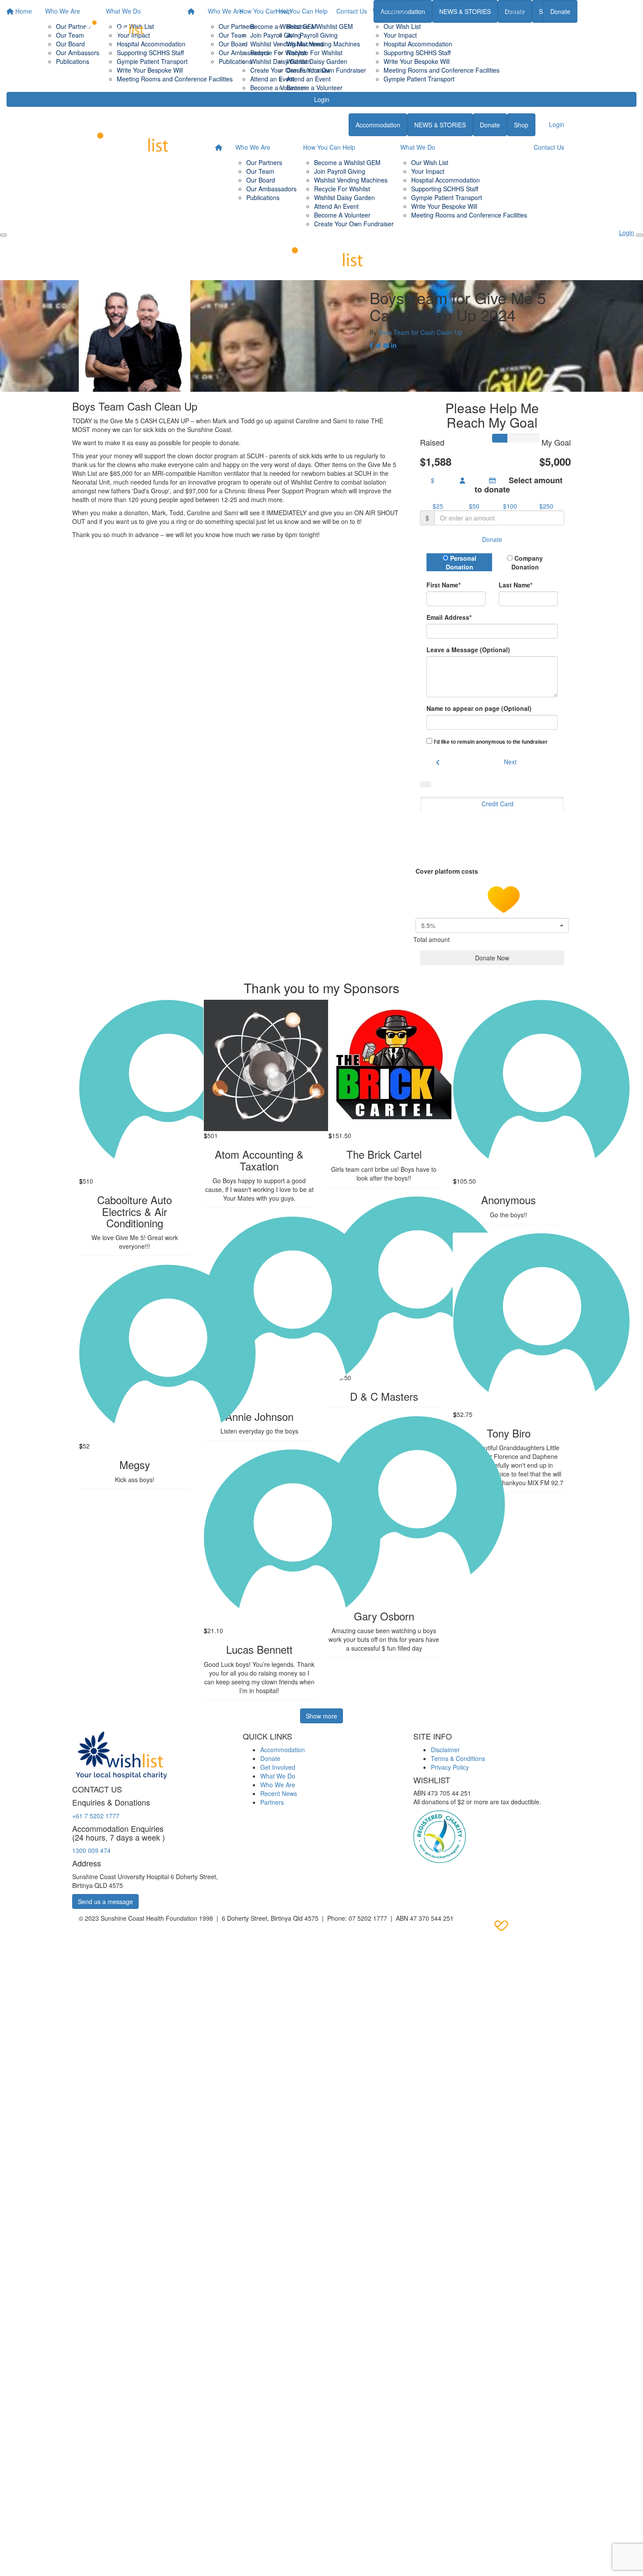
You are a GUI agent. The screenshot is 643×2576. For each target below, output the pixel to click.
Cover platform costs (448, 871)
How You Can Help (302, 11)
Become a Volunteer (315, 88)
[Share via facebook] (372, 345)
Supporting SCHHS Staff (417, 53)
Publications (235, 61)
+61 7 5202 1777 (96, 1816)
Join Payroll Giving (312, 35)
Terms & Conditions (458, 1758)
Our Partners (237, 26)
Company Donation (527, 562)
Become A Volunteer (342, 215)
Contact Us (521, 11)
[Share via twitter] (378, 345)
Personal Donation (461, 562)
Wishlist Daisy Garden (317, 61)
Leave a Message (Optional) (468, 650)
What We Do (390, 11)
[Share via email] (386, 345)
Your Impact (400, 35)
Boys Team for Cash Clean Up (420, 332)
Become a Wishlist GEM (320, 26)
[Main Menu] (3, 235)
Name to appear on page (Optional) (479, 708)
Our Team (233, 35)
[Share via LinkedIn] (394, 345)
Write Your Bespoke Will (417, 61)
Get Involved (278, 1767)
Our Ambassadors (244, 53)
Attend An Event (336, 206)
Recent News (279, 1793)
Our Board (233, 44)
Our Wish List (402, 26)
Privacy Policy (450, 1767)
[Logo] (114, 25)
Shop (521, 125)
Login (322, 99)
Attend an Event (309, 79)
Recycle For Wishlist (315, 53)
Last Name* (515, 585)
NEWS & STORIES (440, 125)
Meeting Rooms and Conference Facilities (442, 70)
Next (510, 762)
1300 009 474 (91, 1850)
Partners (272, 1802)
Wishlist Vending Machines (323, 44)
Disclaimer (445, 1750)
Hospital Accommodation (418, 44)
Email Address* (449, 617)
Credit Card (498, 804)
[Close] (640, 235)
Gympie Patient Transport (419, 79)
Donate (560, 11)
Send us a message (105, 1901)
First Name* (444, 585)
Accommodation (378, 125)
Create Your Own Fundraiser (326, 70)
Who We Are (225, 11)
